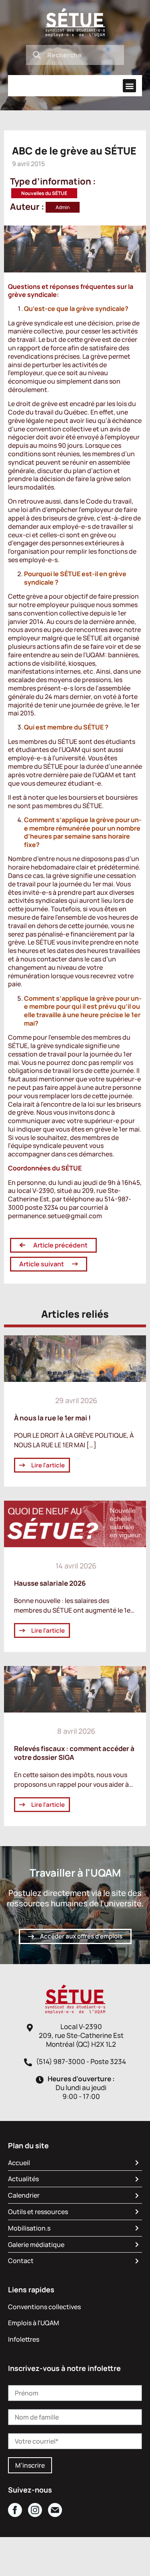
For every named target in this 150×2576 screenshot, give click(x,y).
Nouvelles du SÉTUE (44, 193)
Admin (63, 207)
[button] (129, 86)
